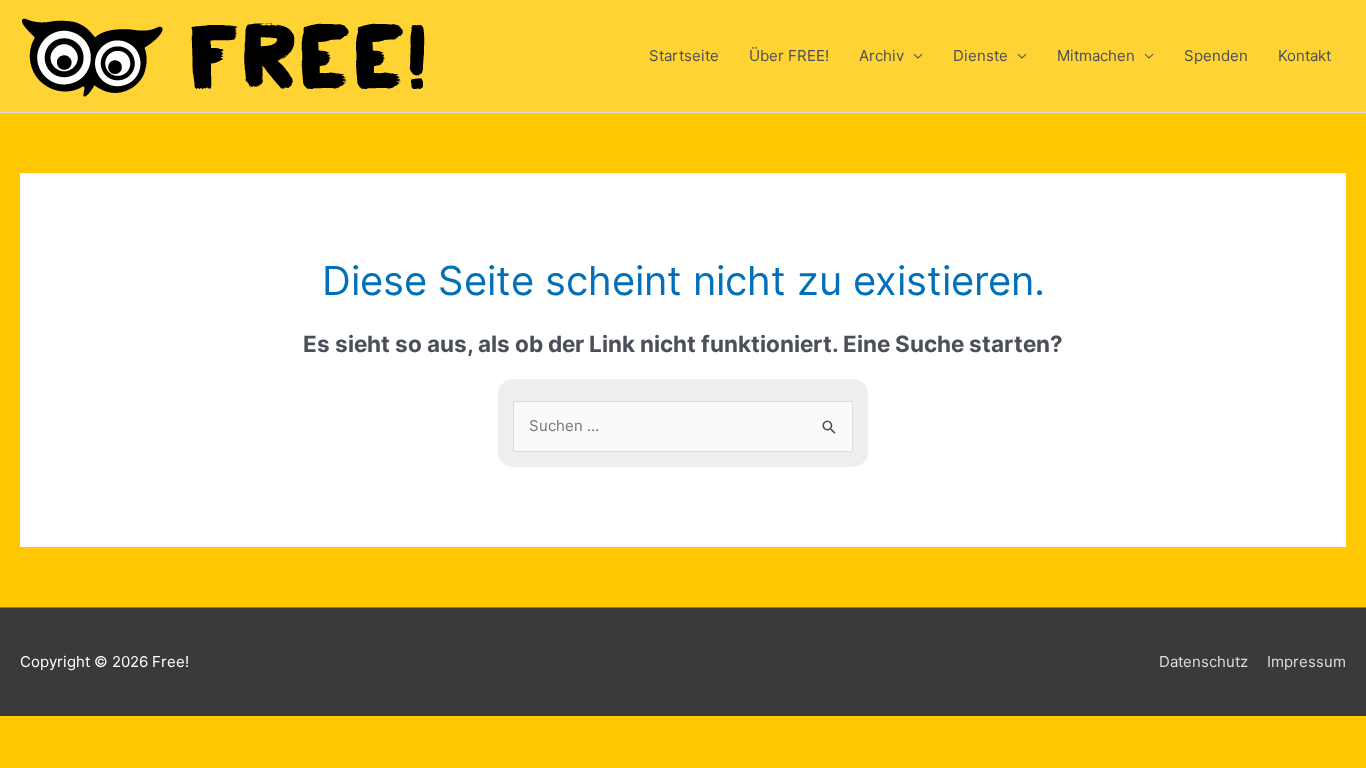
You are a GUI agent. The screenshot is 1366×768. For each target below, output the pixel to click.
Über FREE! (789, 55)
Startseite (684, 55)
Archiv (881, 55)
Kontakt (1304, 55)
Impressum (1306, 661)
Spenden (1216, 55)
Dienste (980, 55)
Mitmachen (1096, 55)
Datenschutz (1203, 661)
